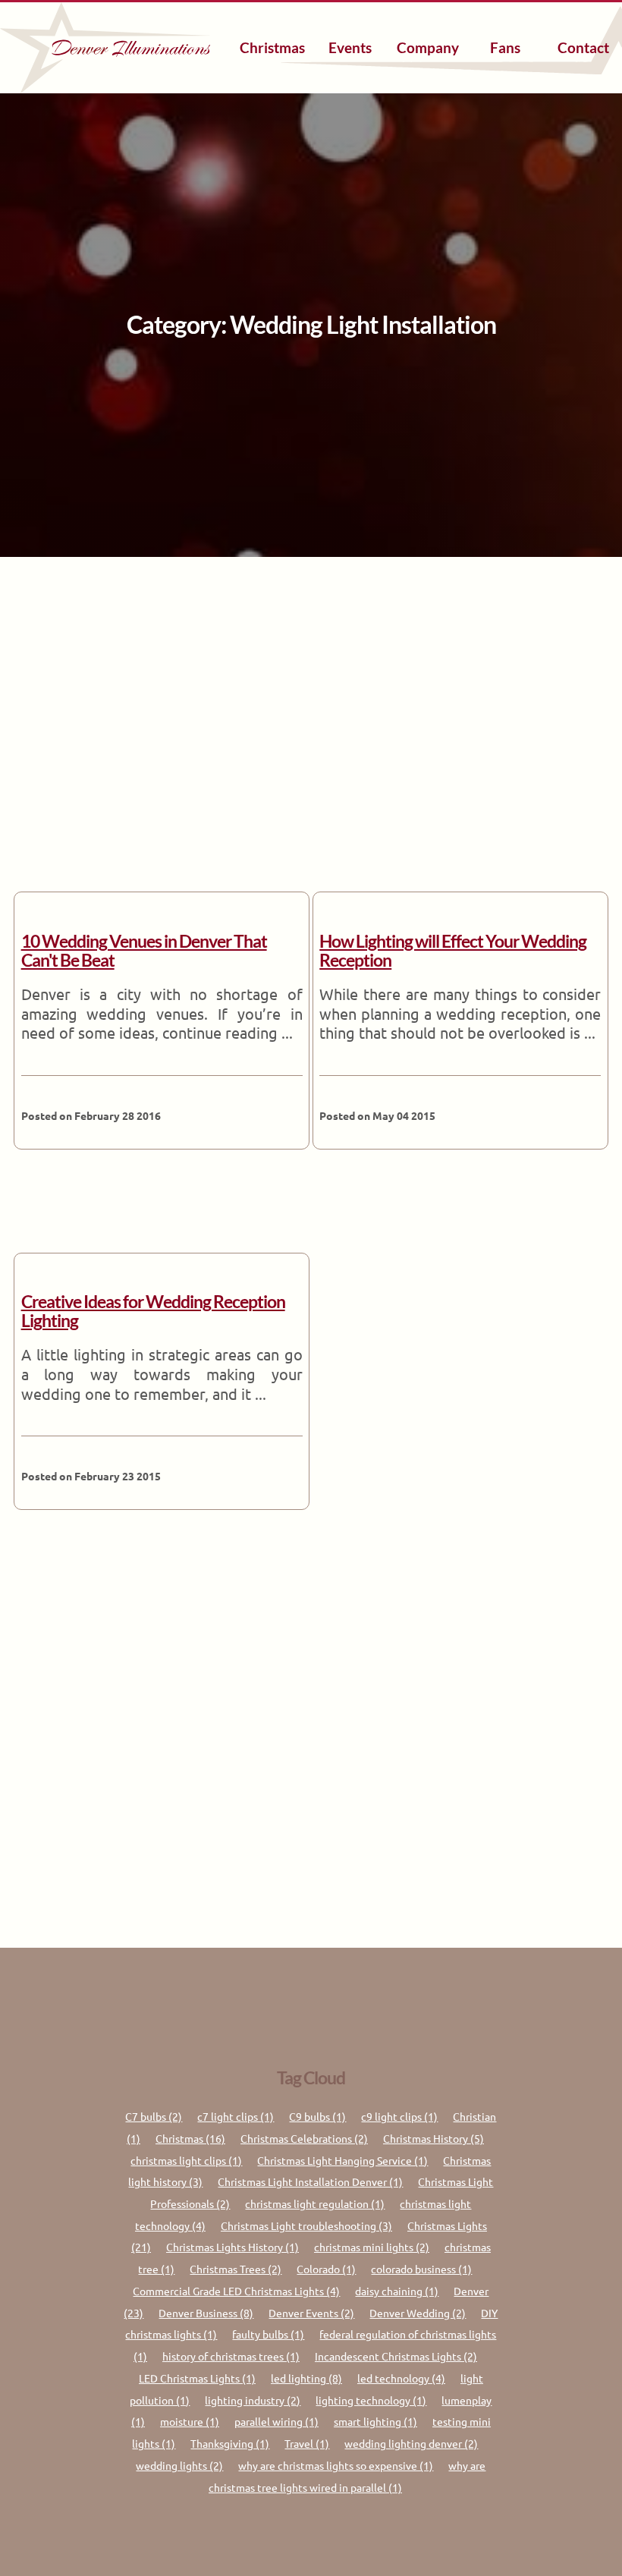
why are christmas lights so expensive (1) (336, 2465)
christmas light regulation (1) (315, 2203)
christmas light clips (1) (186, 2160)
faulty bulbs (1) (268, 2334)
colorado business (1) (421, 2269)
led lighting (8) (306, 2378)
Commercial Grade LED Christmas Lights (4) (236, 2291)
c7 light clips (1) (236, 2116)
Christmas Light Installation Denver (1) (310, 2181)
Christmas (272, 47)
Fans (505, 47)
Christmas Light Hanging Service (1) (342, 2160)
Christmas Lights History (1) (232, 2247)
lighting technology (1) (371, 2400)
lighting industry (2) (253, 2400)
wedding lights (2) (179, 2465)
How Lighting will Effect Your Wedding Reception (453, 951)
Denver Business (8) (206, 2313)
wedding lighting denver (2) (411, 2443)
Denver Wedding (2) (418, 2313)
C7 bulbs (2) (154, 2116)
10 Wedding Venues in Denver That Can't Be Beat (144, 951)
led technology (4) (401, 2378)
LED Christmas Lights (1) (197, 2378)
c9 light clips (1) (399, 2116)
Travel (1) (307, 2443)
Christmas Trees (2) (236, 2269)
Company (428, 47)
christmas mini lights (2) (372, 2247)
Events (350, 47)
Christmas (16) (190, 2138)
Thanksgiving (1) (230, 2443)
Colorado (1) (326, 2269)
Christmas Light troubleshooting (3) (306, 2225)
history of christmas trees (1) (231, 2356)
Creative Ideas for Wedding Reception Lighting (153, 1311)
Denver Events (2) (311, 2313)
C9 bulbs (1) (317, 2116)
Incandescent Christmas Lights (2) (396, 2356)
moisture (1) (190, 2421)
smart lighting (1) (375, 2421)
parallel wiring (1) (276, 2421)
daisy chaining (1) (397, 2291)
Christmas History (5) (434, 2138)
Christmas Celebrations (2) (304, 2138)
